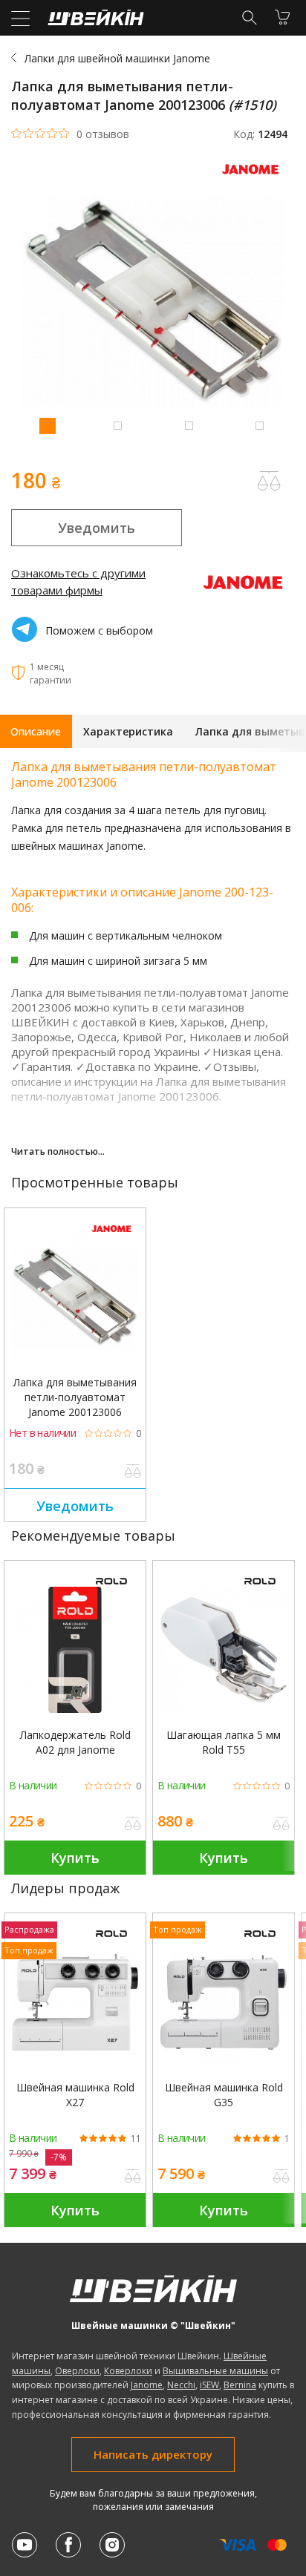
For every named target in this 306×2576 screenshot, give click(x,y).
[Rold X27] (75, 2002)
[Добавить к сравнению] (133, 1472)
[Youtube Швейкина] (25, 2545)
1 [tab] (47, 425)
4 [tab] (259, 425)
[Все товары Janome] (254, 178)
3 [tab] (189, 425)
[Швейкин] (94, 21)
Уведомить (97, 528)
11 (136, 2139)
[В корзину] (282, 17)
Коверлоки (128, 2371)
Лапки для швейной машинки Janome (117, 58)
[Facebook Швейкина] (68, 2545)
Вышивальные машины (215, 2371)
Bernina (240, 2385)
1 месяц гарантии (51, 674)
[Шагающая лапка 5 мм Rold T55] (224, 1650)
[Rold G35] (224, 2002)
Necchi (181, 2385)
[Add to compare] (269, 481)
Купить (75, 1858)
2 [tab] (117, 425)
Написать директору (153, 2454)
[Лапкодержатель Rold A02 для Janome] (75, 1650)
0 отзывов (103, 134)
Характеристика (128, 731)
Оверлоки (77, 2371)
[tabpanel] (153, 304)
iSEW (209, 2385)
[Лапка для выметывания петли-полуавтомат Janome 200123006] (75, 1297)
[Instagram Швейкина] (112, 2545)
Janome (147, 2385)
